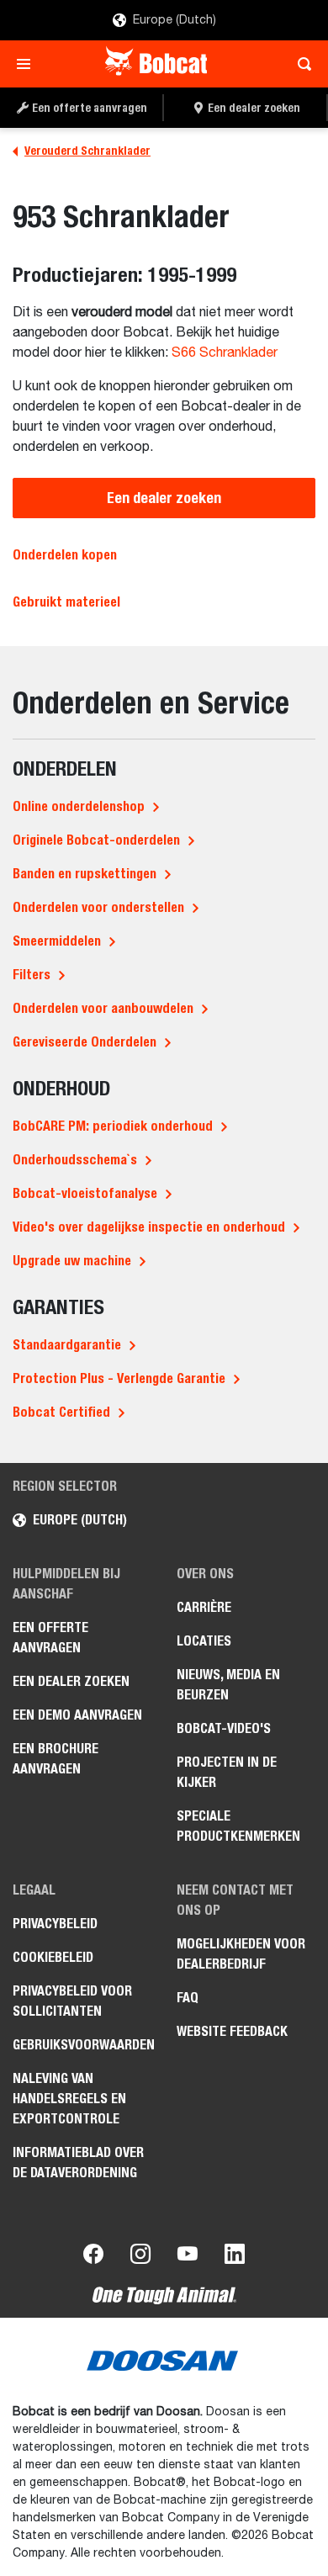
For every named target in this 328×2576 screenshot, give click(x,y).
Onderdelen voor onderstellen (98, 907)
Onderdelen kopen (65, 555)
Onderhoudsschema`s (75, 1160)
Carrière (204, 1607)
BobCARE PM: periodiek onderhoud (113, 1126)
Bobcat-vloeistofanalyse (85, 1193)
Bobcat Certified (61, 1412)
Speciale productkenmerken (238, 1826)
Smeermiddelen (57, 941)
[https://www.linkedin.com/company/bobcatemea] (235, 2257)
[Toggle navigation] (28, 64)
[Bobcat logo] (158, 64)
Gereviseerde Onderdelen (85, 1042)
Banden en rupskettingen (85, 874)
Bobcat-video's (224, 1728)
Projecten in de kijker (227, 1772)
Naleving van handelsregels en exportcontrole (69, 2099)
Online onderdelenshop (79, 806)
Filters (32, 975)
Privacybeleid (55, 1924)
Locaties (204, 1641)
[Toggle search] (300, 64)
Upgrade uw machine (72, 1261)
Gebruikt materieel (66, 602)
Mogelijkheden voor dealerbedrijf (241, 1954)
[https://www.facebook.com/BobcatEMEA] (93, 2257)
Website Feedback (232, 2031)
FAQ (188, 1998)
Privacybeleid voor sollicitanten (72, 2001)
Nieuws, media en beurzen (228, 1685)
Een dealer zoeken (164, 498)
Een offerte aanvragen (50, 1638)
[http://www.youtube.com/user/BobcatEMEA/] (188, 2257)
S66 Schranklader (225, 353)
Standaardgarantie (67, 1345)
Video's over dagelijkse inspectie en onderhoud (149, 1227)
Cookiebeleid (53, 1957)
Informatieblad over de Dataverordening (78, 2163)
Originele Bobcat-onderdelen (96, 840)
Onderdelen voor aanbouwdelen (103, 1008)
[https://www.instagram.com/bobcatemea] (140, 2257)
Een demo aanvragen (77, 1715)
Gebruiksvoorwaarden (82, 2045)
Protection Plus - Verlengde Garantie (119, 1378)
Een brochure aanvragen (56, 1759)
